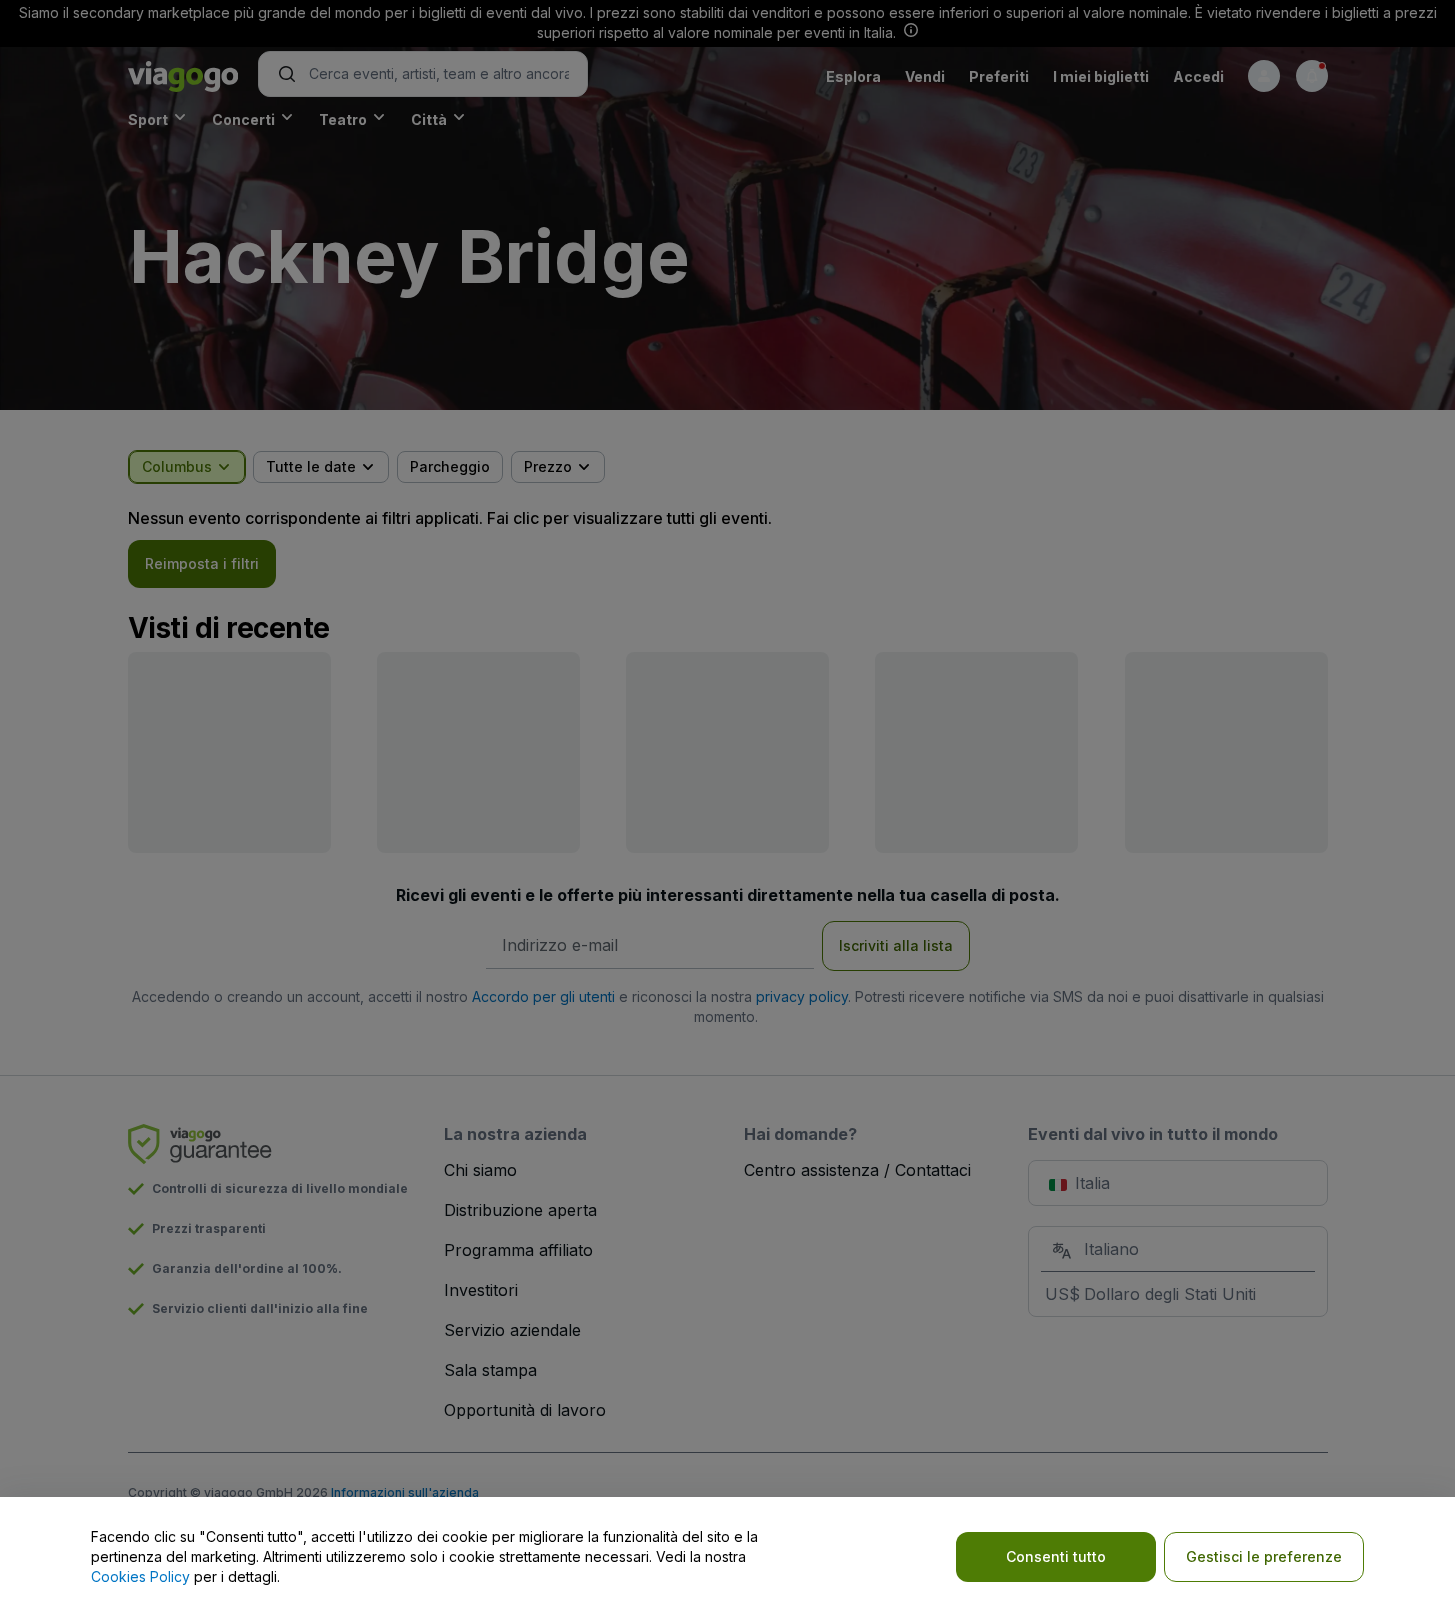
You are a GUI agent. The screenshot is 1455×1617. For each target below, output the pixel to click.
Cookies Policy (140, 1576)
